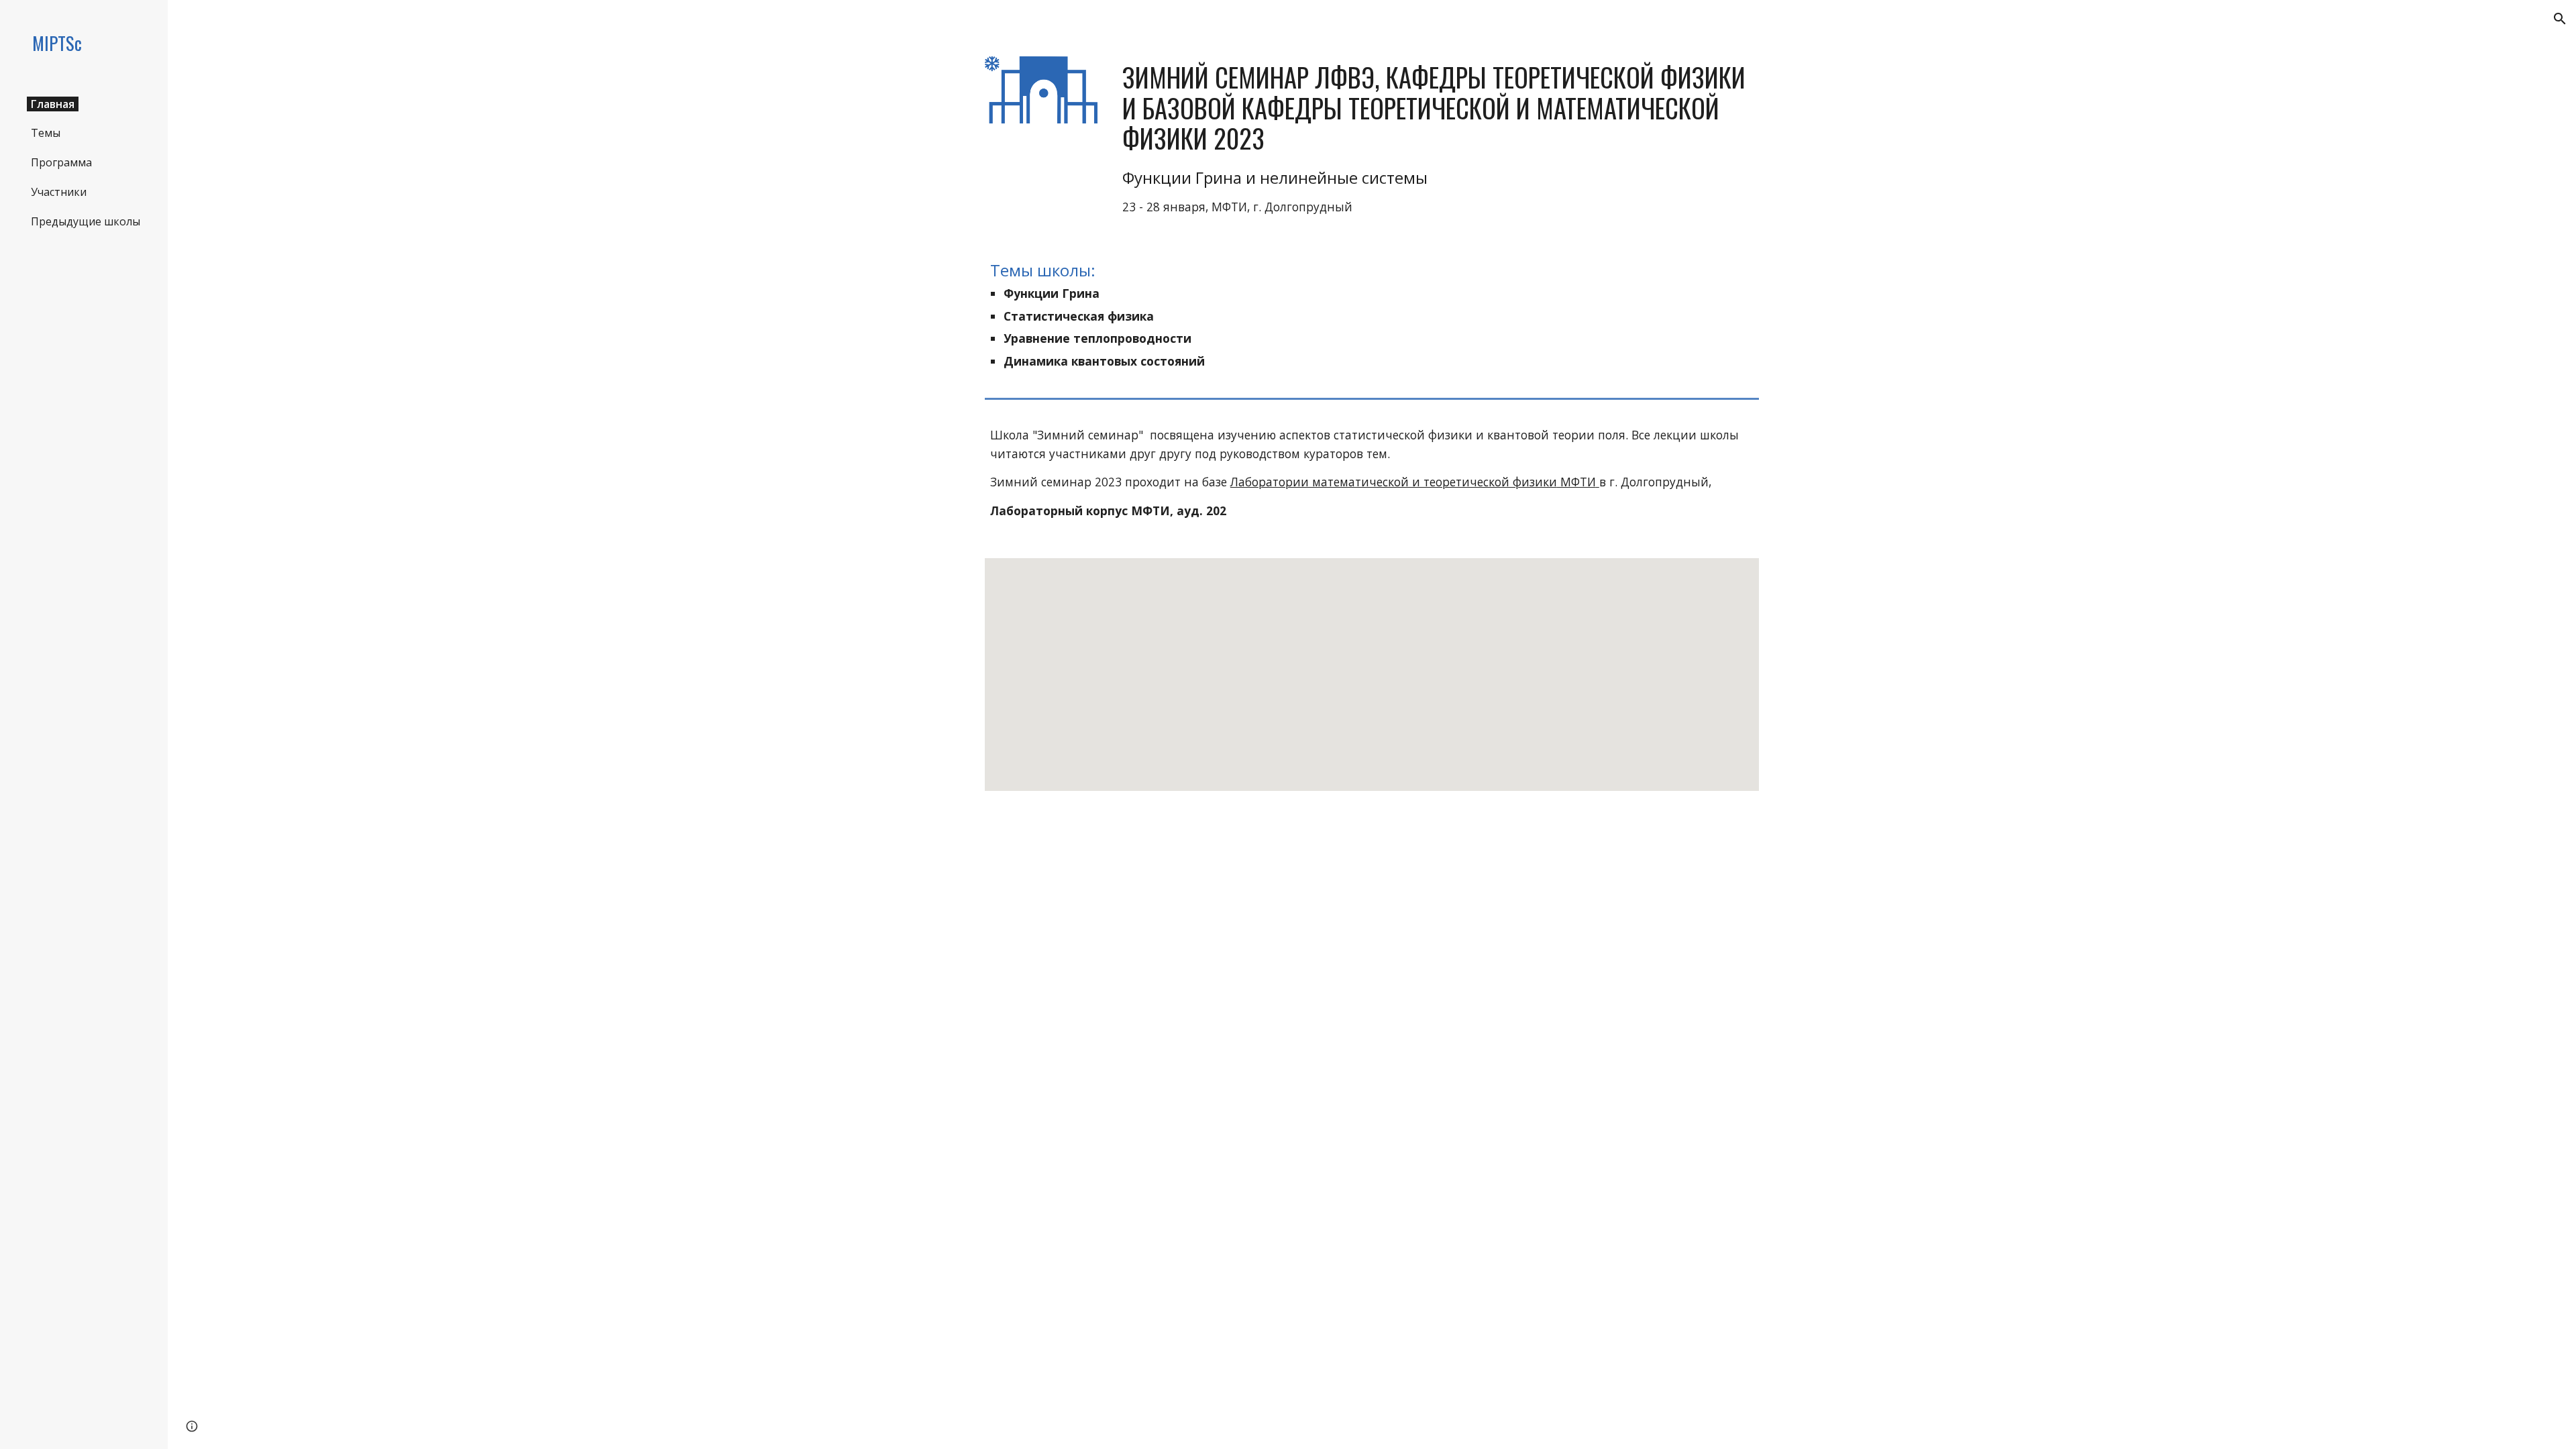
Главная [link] (53, 104)
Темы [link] (46, 133)
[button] (2560, 19)
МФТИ (1576, 482)
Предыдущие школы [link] (86, 221)
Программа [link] (61, 162)
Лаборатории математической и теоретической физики (1394, 482)
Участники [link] (59, 192)
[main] (1438, 139)
